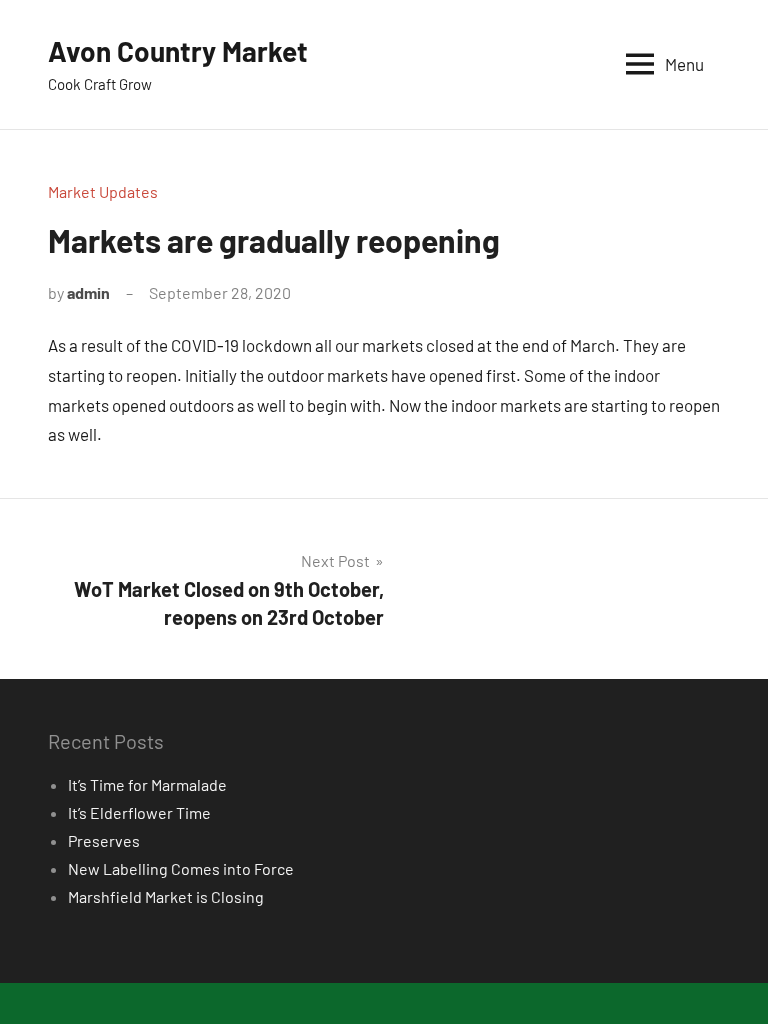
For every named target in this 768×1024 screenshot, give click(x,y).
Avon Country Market (178, 51)
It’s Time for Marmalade (147, 784)
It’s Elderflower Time (139, 812)
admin (88, 292)
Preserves (104, 840)
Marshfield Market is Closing (166, 896)
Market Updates (103, 191)
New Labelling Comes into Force (181, 868)
